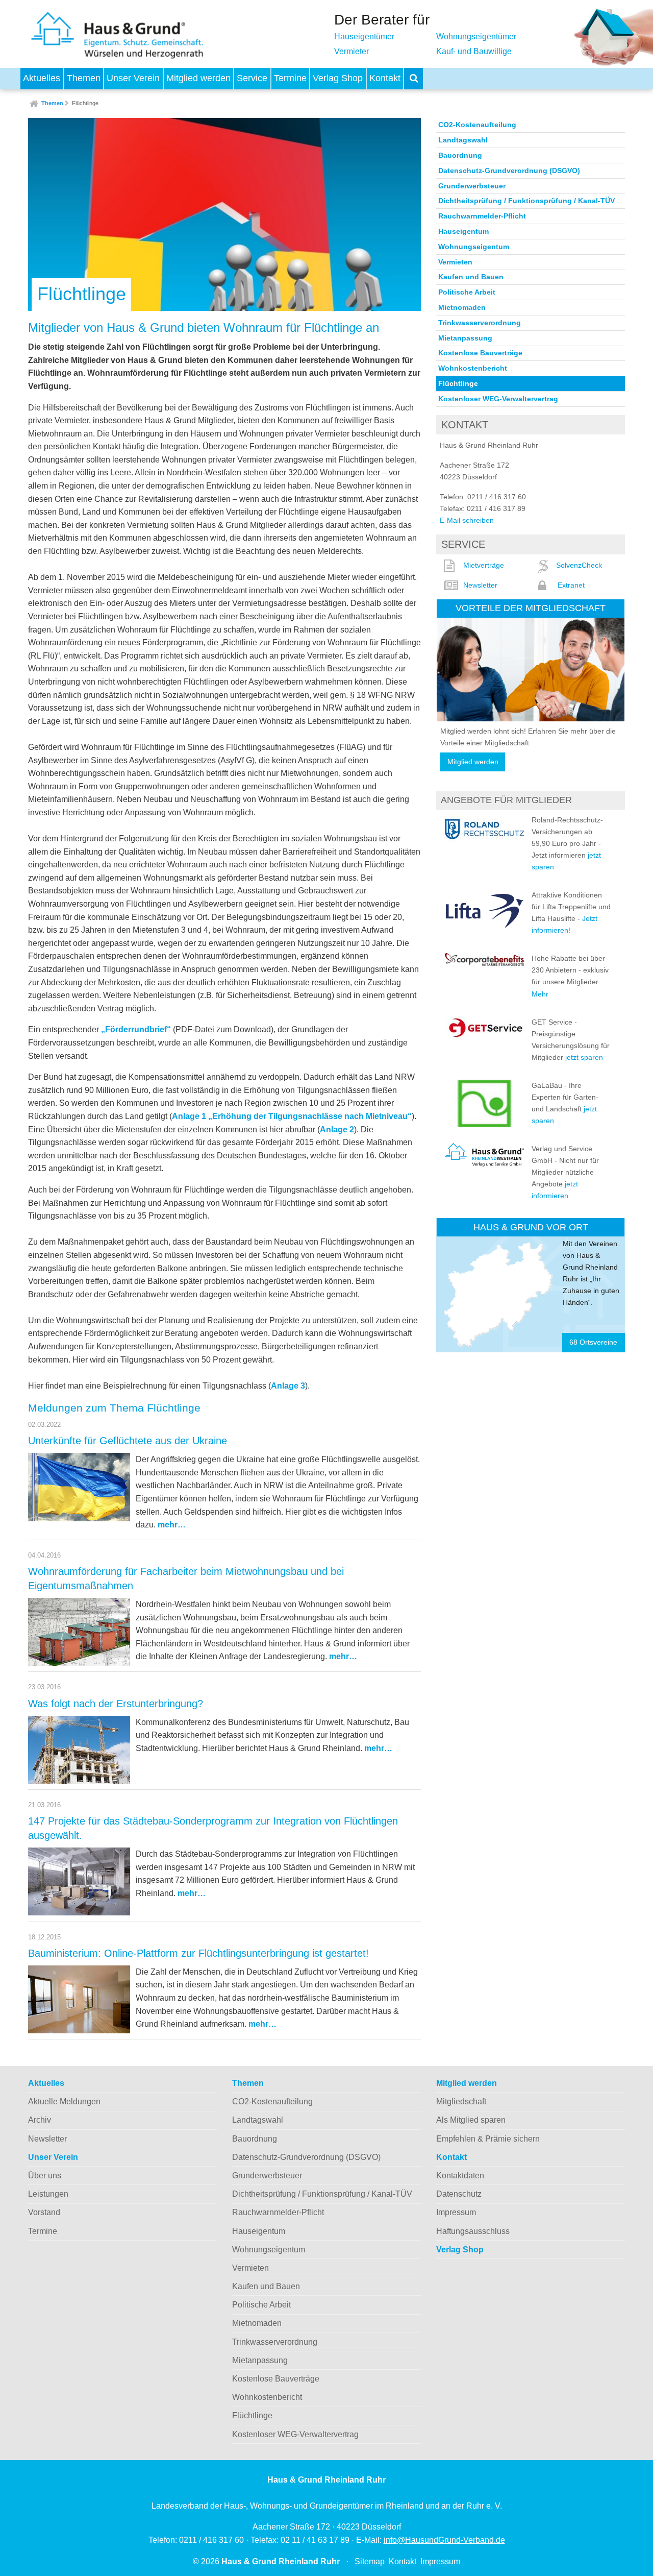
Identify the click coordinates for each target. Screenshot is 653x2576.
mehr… (172, 1525)
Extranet (571, 585)
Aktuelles (42, 78)
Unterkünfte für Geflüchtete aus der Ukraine (128, 1441)
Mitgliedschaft (461, 2101)
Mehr (540, 994)
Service (252, 78)
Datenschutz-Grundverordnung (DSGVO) (509, 171)
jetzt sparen (584, 1057)
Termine (290, 78)
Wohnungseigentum (474, 247)
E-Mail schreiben (467, 520)
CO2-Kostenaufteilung (477, 125)
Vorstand (44, 2212)
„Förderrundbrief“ (136, 1029)
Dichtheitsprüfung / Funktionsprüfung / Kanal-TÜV (526, 201)
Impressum (456, 2212)
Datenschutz (459, 2194)
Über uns (45, 2176)
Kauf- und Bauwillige (474, 51)
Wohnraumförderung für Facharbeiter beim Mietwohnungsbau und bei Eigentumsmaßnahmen (186, 1578)
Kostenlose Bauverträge (480, 353)
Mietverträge (484, 565)
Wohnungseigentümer (476, 37)
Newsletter (480, 585)
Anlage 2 (337, 1129)
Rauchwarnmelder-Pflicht (482, 216)
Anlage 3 (288, 1386)
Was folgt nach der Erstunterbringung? (116, 1704)
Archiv (40, 2120)
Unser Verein (133, 78)
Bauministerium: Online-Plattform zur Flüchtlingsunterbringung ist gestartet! (198, 1953)
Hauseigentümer (364, 37)
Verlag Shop (338, 78)
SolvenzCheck (579, 565)
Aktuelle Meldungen (64, 2101)
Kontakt (385, 78)
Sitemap (370, 2561)
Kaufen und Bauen (471, 277)
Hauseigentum (463, 231)
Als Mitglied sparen (471, 2120)
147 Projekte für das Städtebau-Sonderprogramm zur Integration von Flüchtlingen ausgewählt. (213, 1828)
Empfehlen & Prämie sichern (488, 2139)
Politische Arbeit (467, 292)
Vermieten (455, 262)
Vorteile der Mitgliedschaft (531, 608)
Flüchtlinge (85, 103)
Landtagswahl (463, 140)
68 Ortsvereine (593, 1342)
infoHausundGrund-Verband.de (444, 2540)
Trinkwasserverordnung (480, 323)
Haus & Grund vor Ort (531, 1227)
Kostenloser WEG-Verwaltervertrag (498, 399)
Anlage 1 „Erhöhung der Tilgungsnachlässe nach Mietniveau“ (292, 1116)
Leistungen (48, 2194)
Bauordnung (460, 155)
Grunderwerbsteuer (472, 186)
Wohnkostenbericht (473, 368)
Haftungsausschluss (473, 2231)
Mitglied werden (198, 78)
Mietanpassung (465, 338)
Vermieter (351, 51)
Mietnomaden (462, 307)
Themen (84, 78)
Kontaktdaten (460, 2176)
